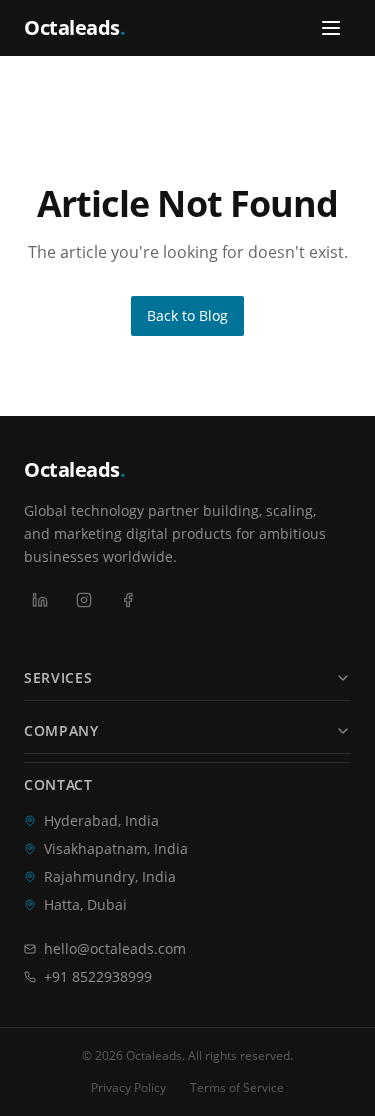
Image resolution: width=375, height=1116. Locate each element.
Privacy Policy (128, 1088)
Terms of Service (237, 1088)
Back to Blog (187, 315)
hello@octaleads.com (115, 948)
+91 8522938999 (98, 976)
